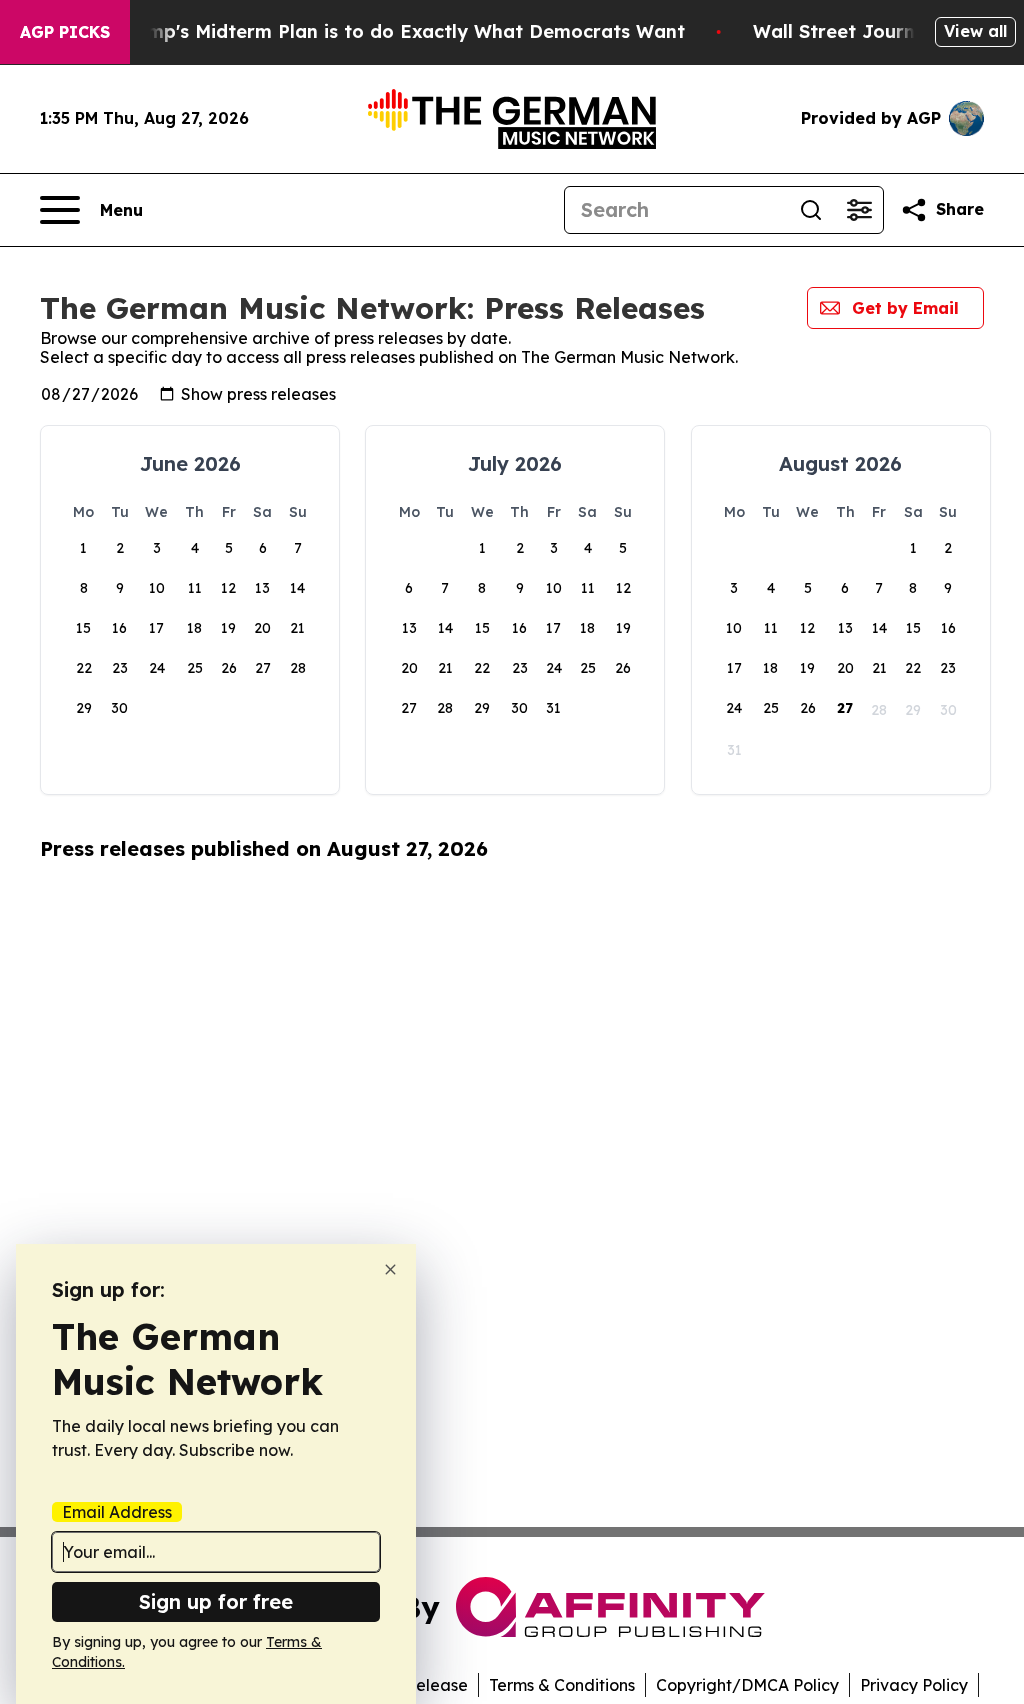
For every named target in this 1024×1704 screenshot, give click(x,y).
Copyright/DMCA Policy (747, 1685)
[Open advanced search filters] (859, 210)
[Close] (390, 1269)
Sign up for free (216, 1601)
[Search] (811, 210)
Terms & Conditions (562, 1685)
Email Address (117, 1512)
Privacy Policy (914, 1685)
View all (975, 31)
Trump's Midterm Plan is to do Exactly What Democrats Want (401, 31)
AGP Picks (65, 32)
